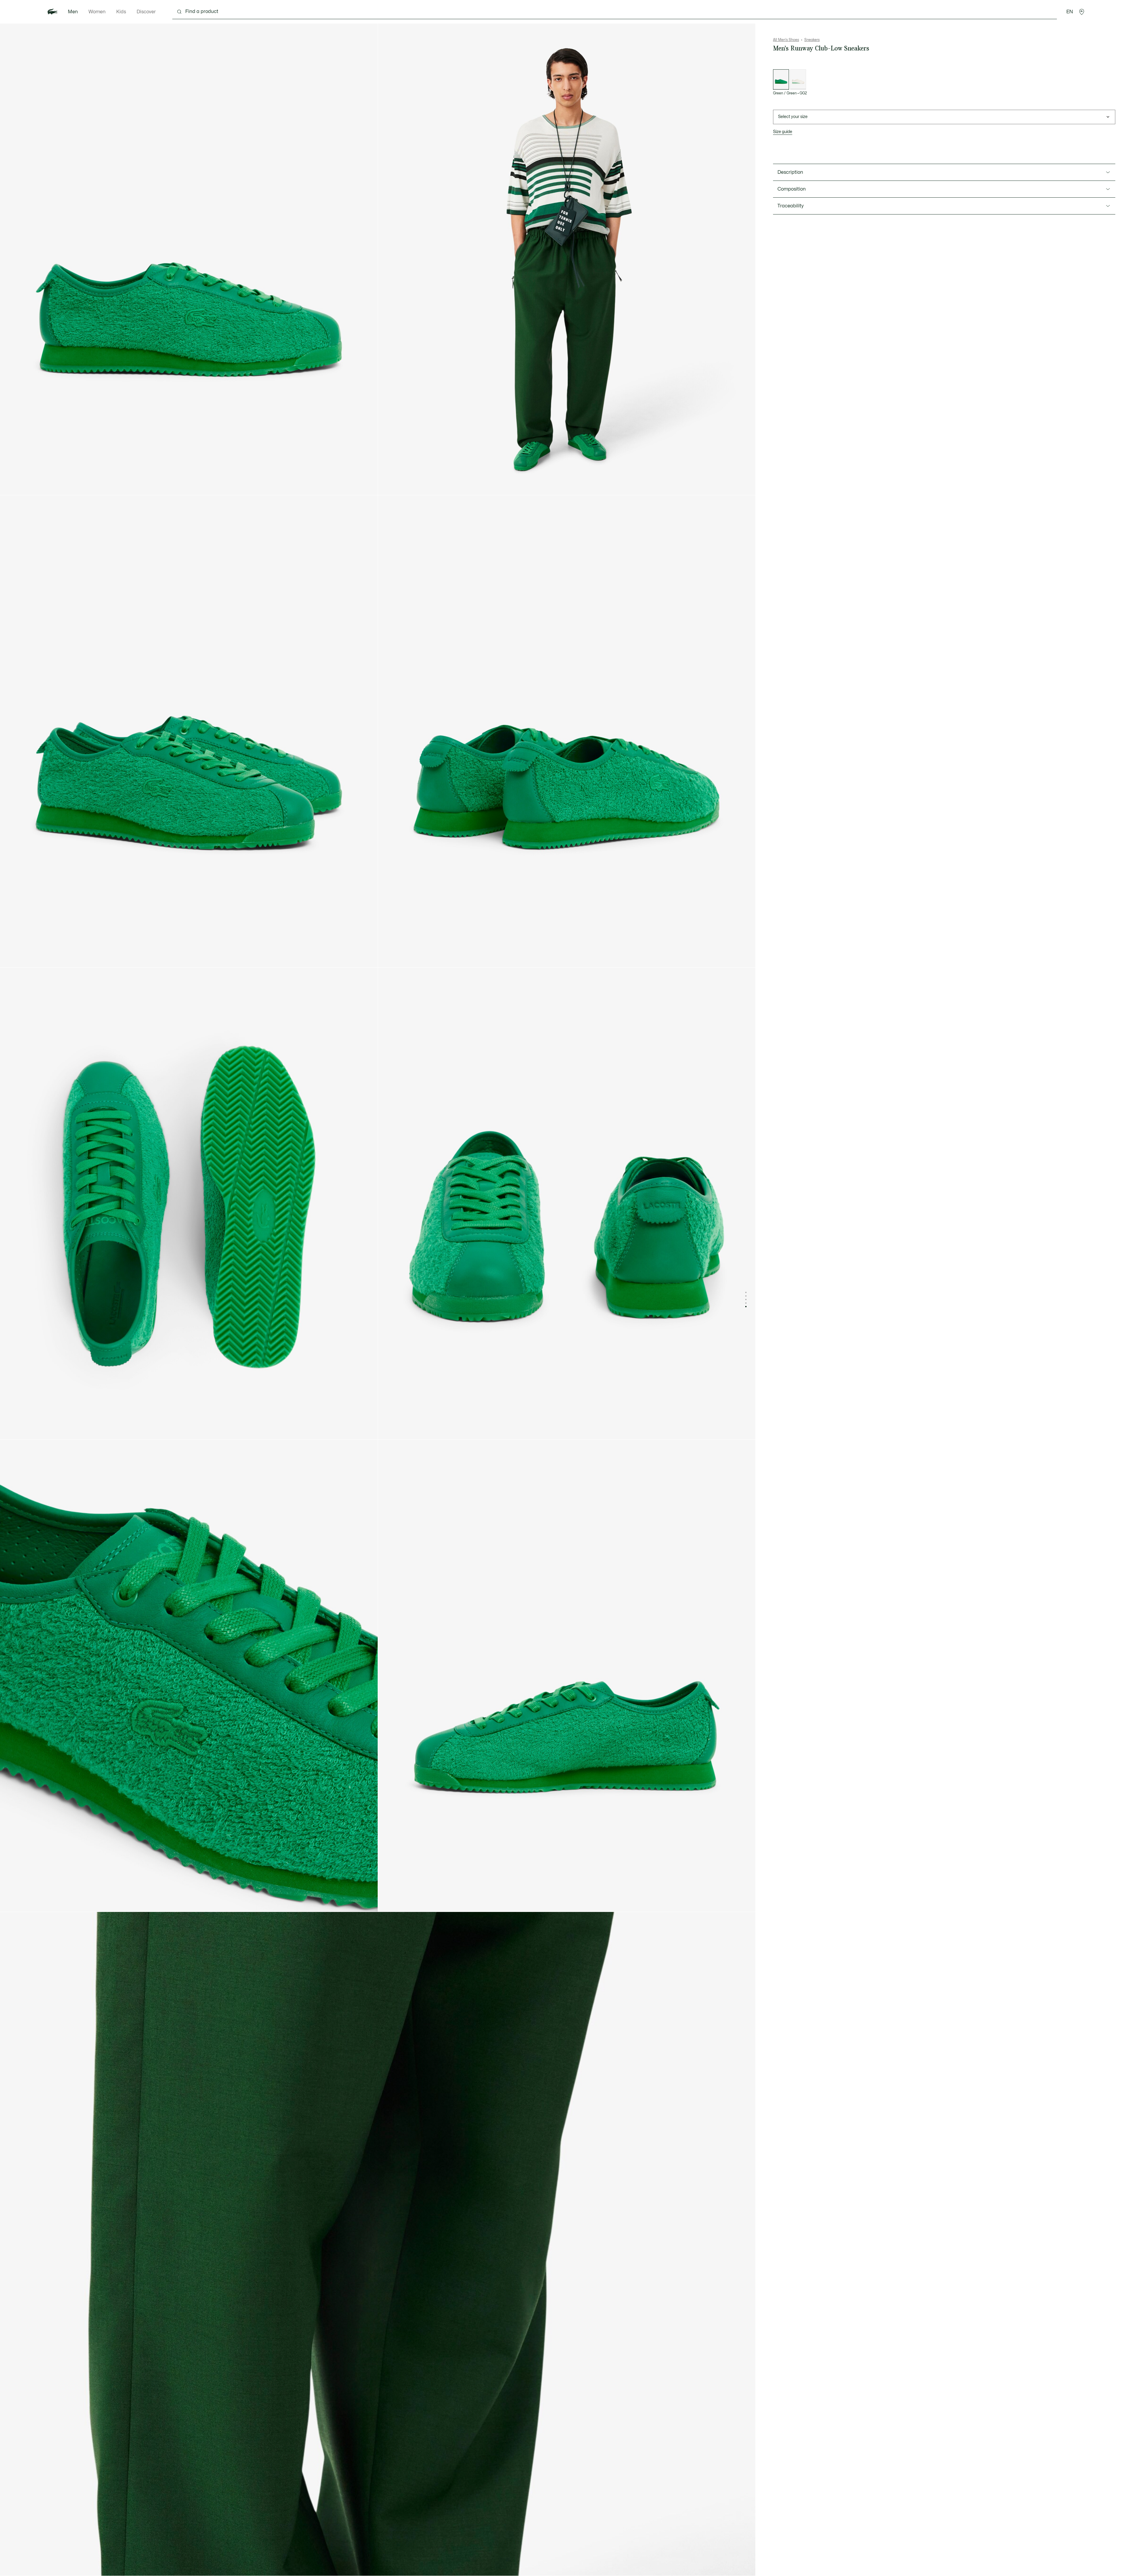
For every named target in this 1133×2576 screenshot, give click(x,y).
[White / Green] (798, 80)
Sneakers (812, 40)
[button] (1082, 12)
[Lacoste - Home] (53, 12)
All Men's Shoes (786, 40)
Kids (121, 12)
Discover (146, 12)
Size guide (783, 132)
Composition (792, 189)
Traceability (791, 206)
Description (790, 172)
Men (73, 12)
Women (97, 12)
